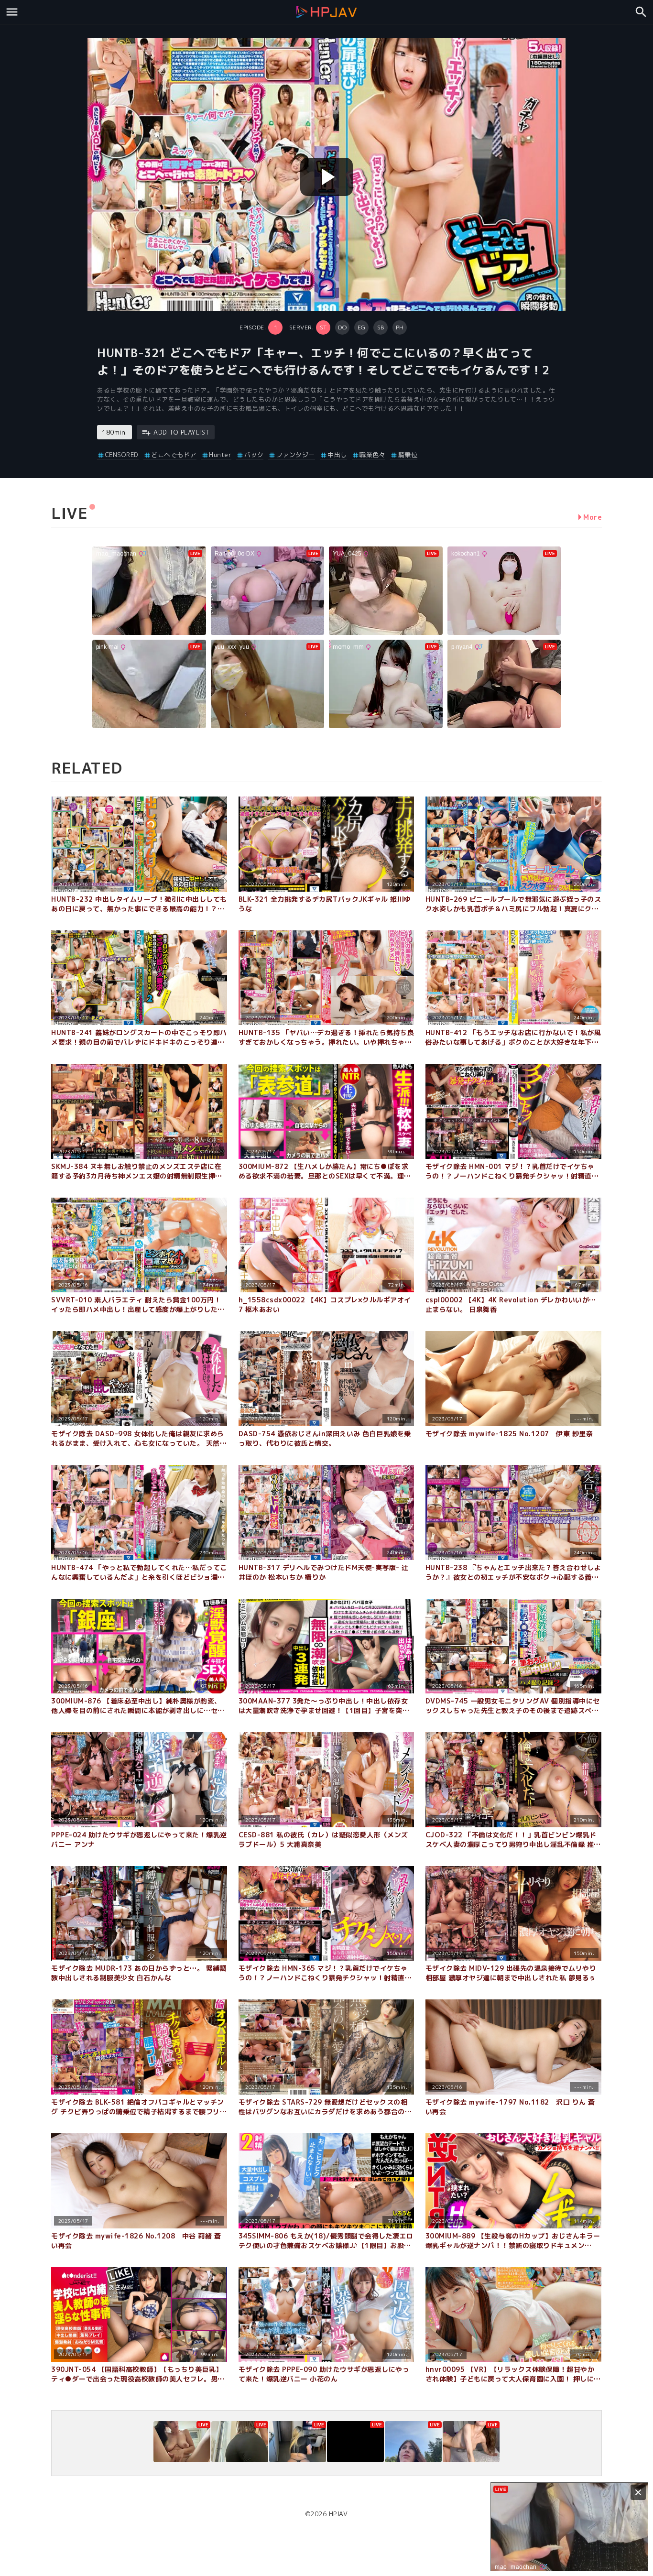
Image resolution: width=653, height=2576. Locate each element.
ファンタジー (296, 455)
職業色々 (372, 455)
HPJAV (338, 2514)
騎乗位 (408, 455)
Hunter (220, 455)
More (593, 517)
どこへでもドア (174, 455)
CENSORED (122, 455)
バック (254, 455)
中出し (337, 455)
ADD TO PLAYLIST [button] (182, 432)
